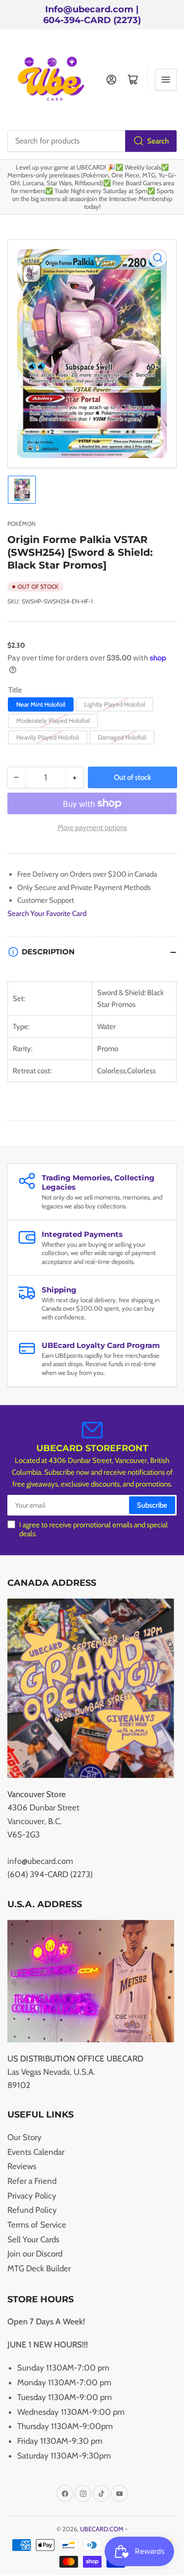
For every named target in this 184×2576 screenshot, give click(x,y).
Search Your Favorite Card (47, 914)
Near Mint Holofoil (41, 704)
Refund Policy (32, 2210)
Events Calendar (36, 2152)
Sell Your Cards (33, 2239)
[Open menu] (166, 80)
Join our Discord (35, 2254)
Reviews (22, 2166)
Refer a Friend (32, 2181)
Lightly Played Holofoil (115, 704)
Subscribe (152, 1505)
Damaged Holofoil (122, 737)
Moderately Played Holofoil (53, 720)
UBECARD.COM (102, 2529)
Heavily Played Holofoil (48, 737)
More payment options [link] (92, 828)
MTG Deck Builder (39, 2268)
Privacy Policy (32, 2196)
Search (158, 141)
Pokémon (21, 524)
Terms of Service (37, 2225)
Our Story (25, 2137)
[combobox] (92, 141)
